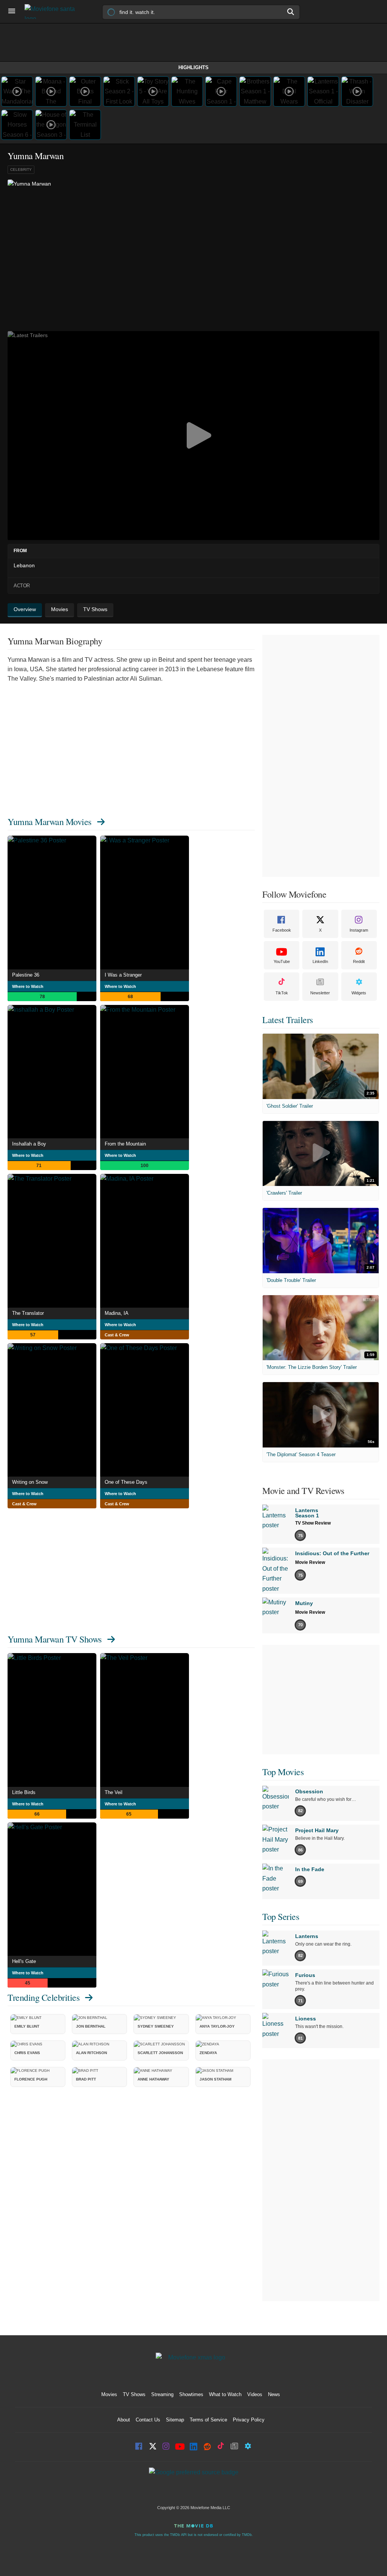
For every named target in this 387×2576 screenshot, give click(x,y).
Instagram (359, 930)
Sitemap (175, 2420)
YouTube (282, 961)
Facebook (282, 930)
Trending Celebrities (43, 1997)
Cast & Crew (117, 1335)
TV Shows (134, 2394)
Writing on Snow (30, 1482)
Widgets (359, 993)
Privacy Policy (249, 2420)
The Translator (28, 1313)
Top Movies (283, 1772)
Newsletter (320, 993)
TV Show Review (313, 1523)
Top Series (281, 1917)
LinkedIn (320, 961)
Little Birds (24, 1792)
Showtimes (191, 2394)
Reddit (359, 961)
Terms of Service (208, 2420)
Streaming (162, 2394)
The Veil (114, 1792)
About (124, 2420)
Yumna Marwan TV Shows (55, 1639)
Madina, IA (117, 1313)
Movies (109, 2394)
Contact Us (148, 2420)
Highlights (193, 67)
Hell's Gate (24, 1961)
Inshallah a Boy (29, 1144)
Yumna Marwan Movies (50, 822)
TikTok (282, 993)
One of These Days (126, 1482)
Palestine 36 (26, 975)
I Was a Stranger (123, 975)
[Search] (291, 12)
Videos (255, 2394)
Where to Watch (28, 986)
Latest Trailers (288, 1020)
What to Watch (225, 2394)
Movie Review (310, 1562)
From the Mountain (125, 1144)
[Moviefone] (53, 12)
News (274, 2394)
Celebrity (21, 170)
